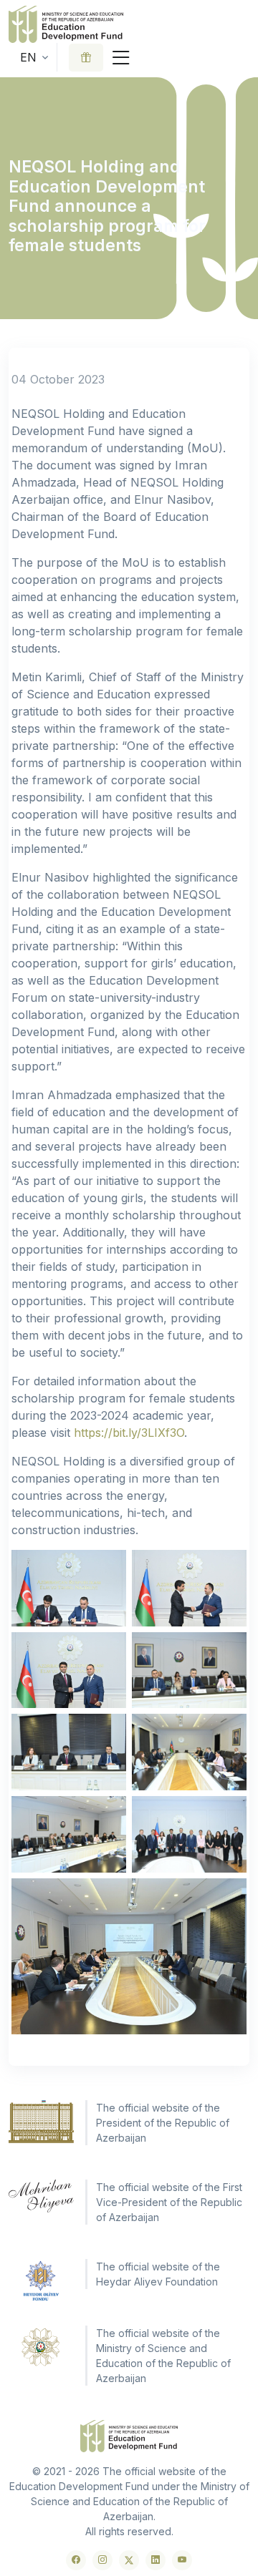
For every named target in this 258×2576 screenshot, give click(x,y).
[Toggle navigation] (121, 58)
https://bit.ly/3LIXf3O (129, 1433)
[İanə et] (86, 58)
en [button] (28, 57)
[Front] (66, 24)
